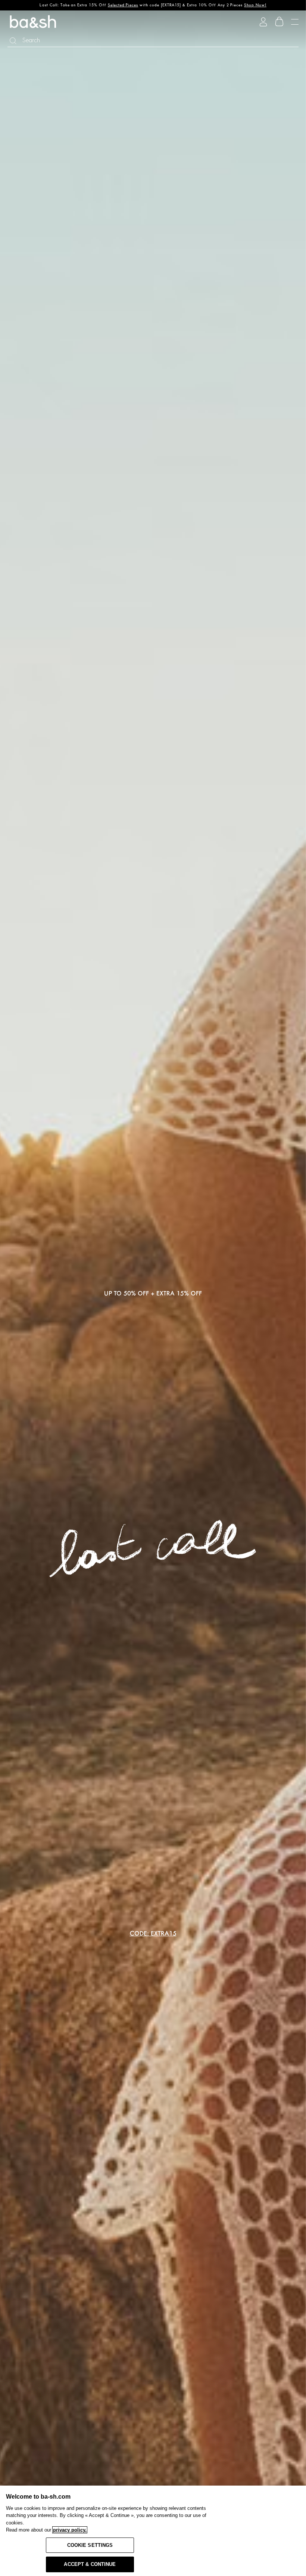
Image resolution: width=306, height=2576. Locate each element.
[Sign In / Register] (263, 22)
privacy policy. (70, 2530)
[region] (153, 2531)
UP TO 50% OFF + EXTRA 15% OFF (153, 1294)
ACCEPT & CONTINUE (90, 2564)
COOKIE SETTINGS (90, 2545)
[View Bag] (280, 22)
